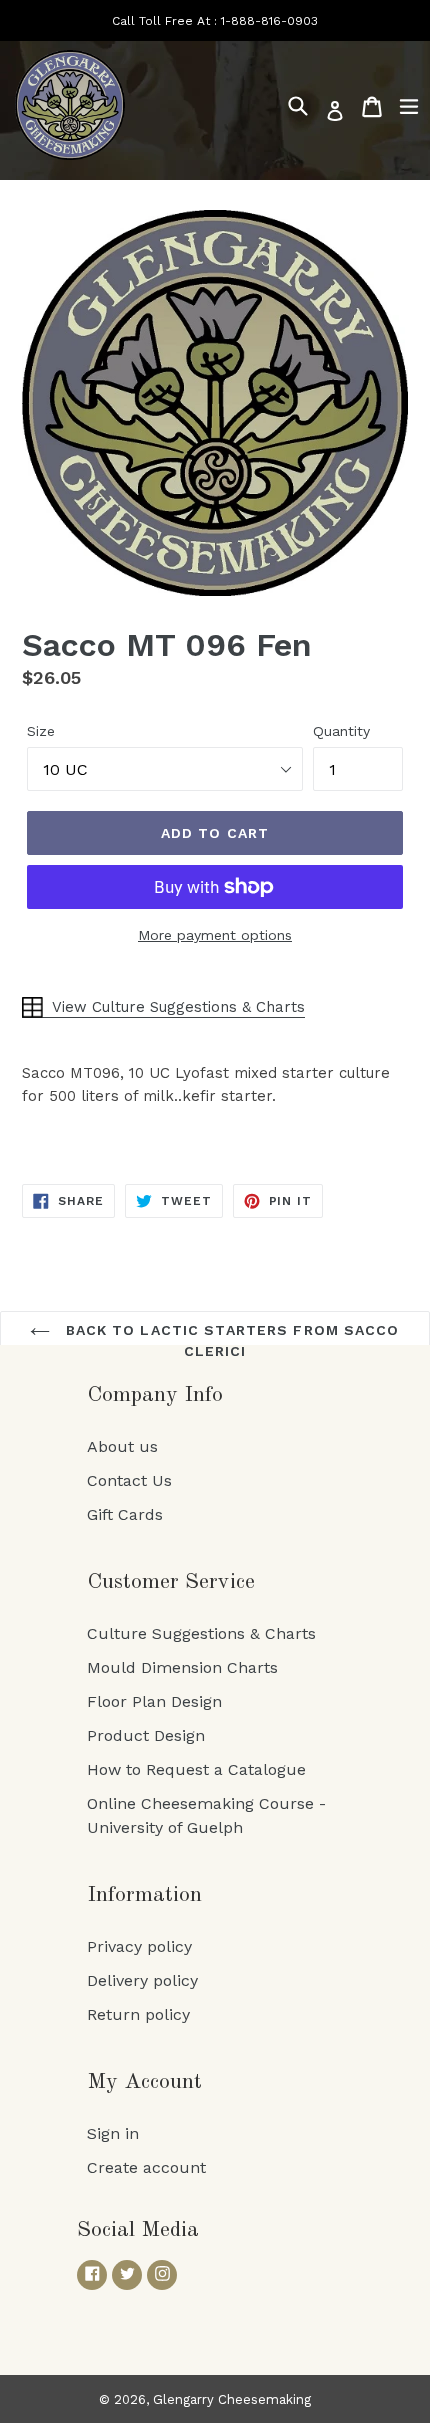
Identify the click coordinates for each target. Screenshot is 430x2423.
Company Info (155, 1395)
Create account (146, 2167)
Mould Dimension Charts (182, 1667)
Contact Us (129, 1480)
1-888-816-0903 (269, 21)
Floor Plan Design (154, 1701)
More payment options (215, 935)
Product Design (146, 1735)
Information (144, 1895)
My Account (144, 2082)
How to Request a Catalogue (196, 1769)
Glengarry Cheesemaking (232, 2399)
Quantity (341, 731)
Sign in (113, 2133)
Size (41, 731)
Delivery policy (142, 1980)
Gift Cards (125, 1514)
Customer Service (171, 1582)
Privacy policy (139, 1946)
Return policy (138, 2014)
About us (122, 1446)
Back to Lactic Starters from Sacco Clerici (229, 1340)
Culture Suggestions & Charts (201, 1633)
